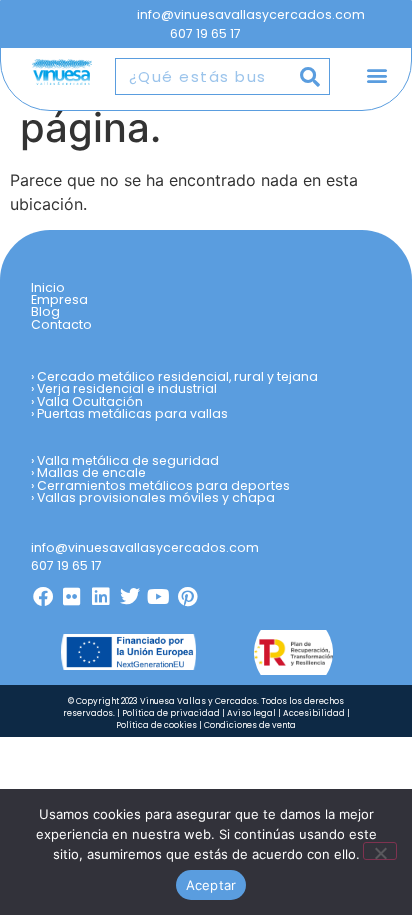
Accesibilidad (314, 713)
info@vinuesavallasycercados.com (252, 14)
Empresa (59, 300)
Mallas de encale (91, 472)
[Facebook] (43, 597)
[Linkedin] (101, 597)
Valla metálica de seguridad (128, 460)
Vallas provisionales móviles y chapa (156, 497)
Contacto (61, 325)
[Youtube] (159, 597)
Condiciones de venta (250, 725)
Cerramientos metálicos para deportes (163, 485)
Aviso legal (251, 713)
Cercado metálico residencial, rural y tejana (177, 376)
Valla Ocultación (90, 401)
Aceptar (211, 885)
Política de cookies (156, 725)
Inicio (48, 288)
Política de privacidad (171, 713)
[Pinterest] (188, 597)
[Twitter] (130, 597)
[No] (380, 851)
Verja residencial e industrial (127, 388)
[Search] (310, 76)
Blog (45, 312)
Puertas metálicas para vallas (132, 413)
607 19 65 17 (205, 33)
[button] (376, 75)
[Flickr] (72, 597)
